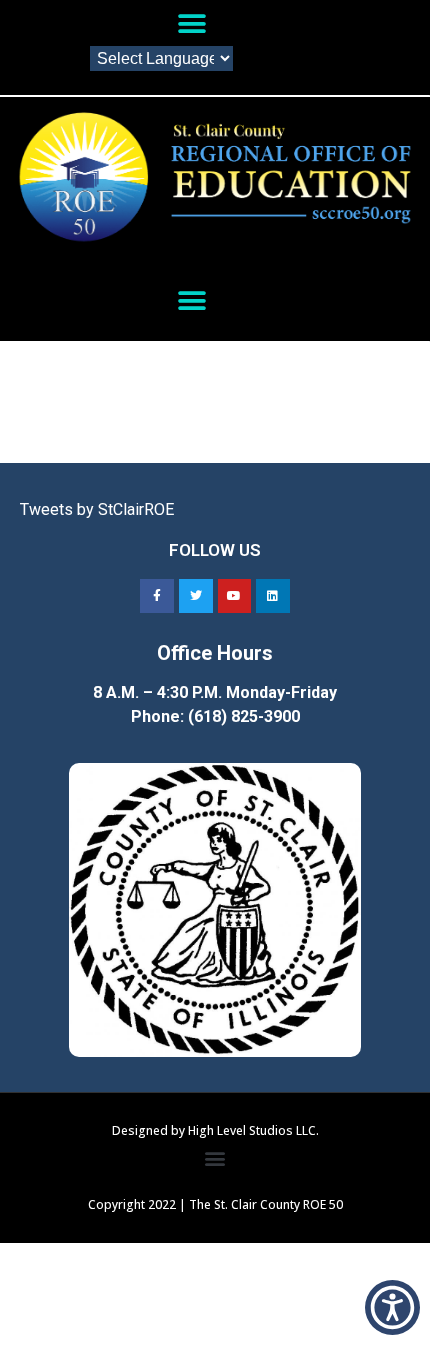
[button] (191, 23)
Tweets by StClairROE (97, 509)
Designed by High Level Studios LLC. (215, 1130)
